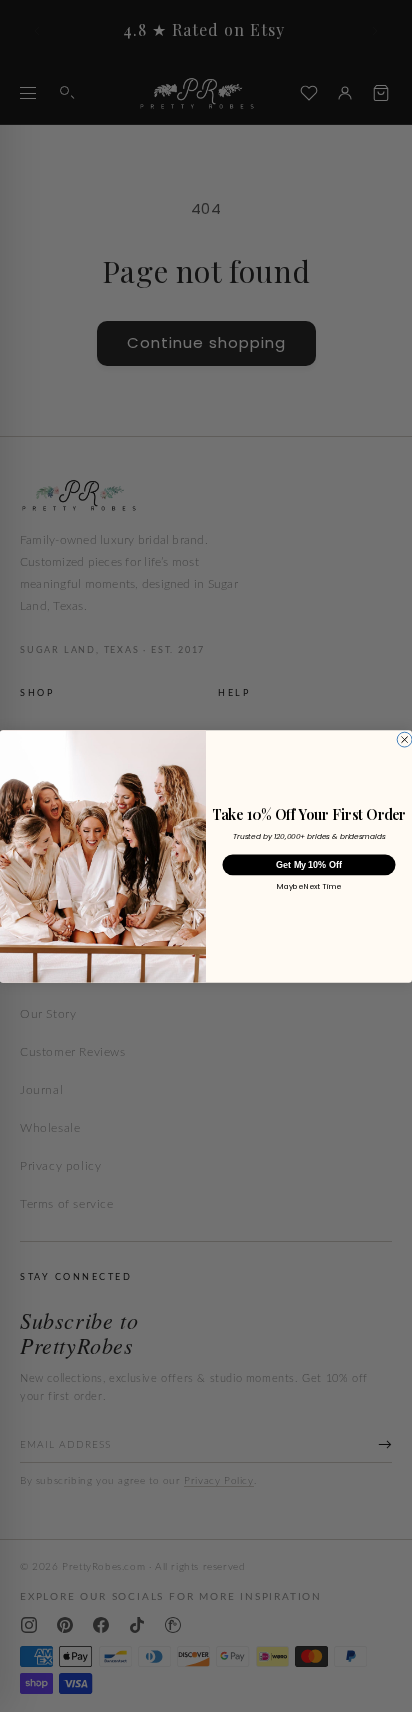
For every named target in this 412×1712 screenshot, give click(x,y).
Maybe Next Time (308, 887)
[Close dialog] (404, 739)
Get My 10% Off (309, 864)
